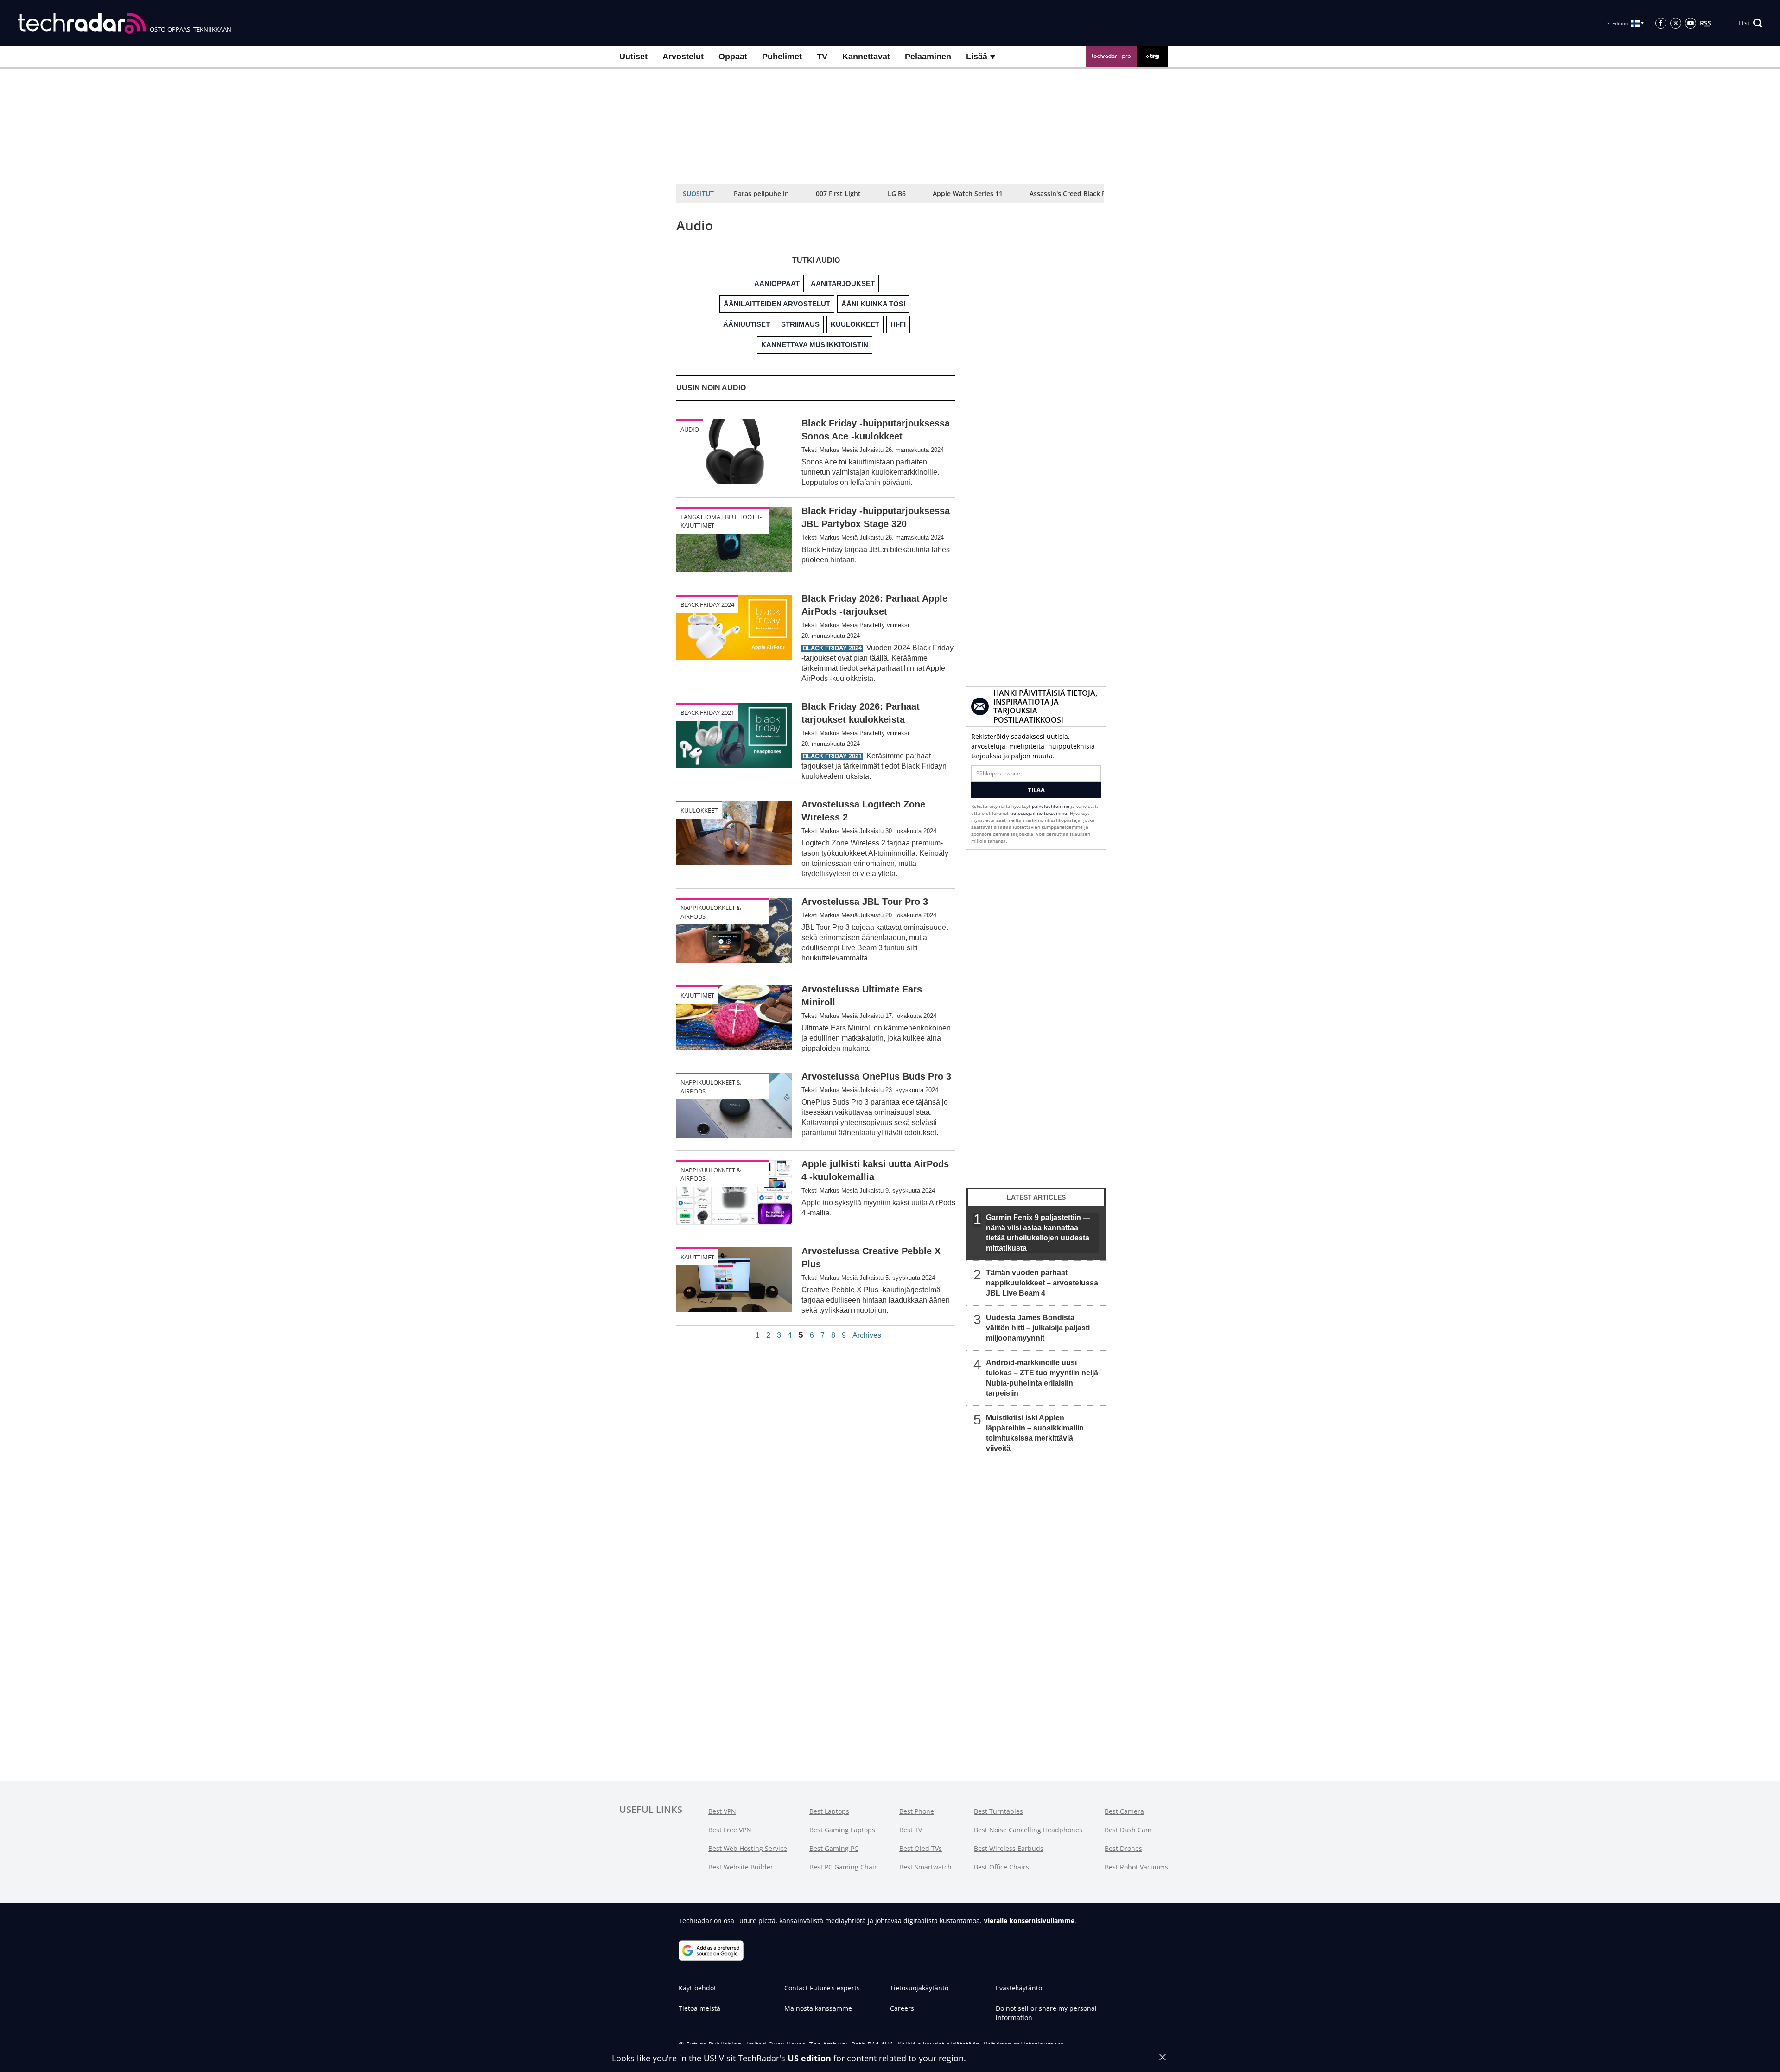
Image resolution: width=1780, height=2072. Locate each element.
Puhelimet (782, 57)
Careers (902, 2008)
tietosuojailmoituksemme (1039, 813)
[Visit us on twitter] (1676, 23)
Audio (690, 429)
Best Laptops (829, 1811)
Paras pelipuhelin (761, 194)
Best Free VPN (730, 1830)
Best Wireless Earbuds (1009, 1848)
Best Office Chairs (1001, 1867)
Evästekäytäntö (1019, 1988)
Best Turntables (998, 1811)
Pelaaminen (928, 57)
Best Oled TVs (921, 1848)
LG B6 (897, 194)
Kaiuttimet (697, 995)
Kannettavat (866, 57)
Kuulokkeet (699, 810)
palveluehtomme (1051, 806)
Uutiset (633, 57)
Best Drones (1123, 1848)
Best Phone (917, 1811)
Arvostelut (683, 57)
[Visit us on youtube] (1691, 23)
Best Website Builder (741, 1867)
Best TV (911, 1830)
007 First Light (838, 194)
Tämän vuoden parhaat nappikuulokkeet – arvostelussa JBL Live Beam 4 (1042, 1283)
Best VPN (722, 1811)
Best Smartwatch (925, 1867)
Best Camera (1124, 1811)
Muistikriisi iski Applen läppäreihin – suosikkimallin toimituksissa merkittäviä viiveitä (1035, 1433)
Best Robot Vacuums (1136, 1867)
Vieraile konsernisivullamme (1029, 1921)
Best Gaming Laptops (842, 1830)
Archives (867, 1335)
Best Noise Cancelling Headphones (1028, 1830)
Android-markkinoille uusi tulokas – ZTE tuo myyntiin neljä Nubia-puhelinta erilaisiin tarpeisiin (1042, 1378)
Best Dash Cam (1128, 1830)
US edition (809, 2058)
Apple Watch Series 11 (968, 194)
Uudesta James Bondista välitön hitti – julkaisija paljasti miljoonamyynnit (1038, 1328)
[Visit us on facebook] (1661, 23)
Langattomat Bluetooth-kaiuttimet (721, 521)
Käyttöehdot (697, 1988)
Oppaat (733, 57)
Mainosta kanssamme (818, 2008)
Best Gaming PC (834, 1848)
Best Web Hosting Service (748, 1848)
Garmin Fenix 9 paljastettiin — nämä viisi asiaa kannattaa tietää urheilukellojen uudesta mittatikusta (1038, 1233)
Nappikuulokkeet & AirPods (711, 912)
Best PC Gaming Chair (843, 1867)
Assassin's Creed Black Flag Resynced (1088, 194)
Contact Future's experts (822, 1988)
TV (822, 57)
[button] (1750, 23)
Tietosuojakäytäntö (919, 1988)
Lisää (978, 57)
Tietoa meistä (699, 2008)
